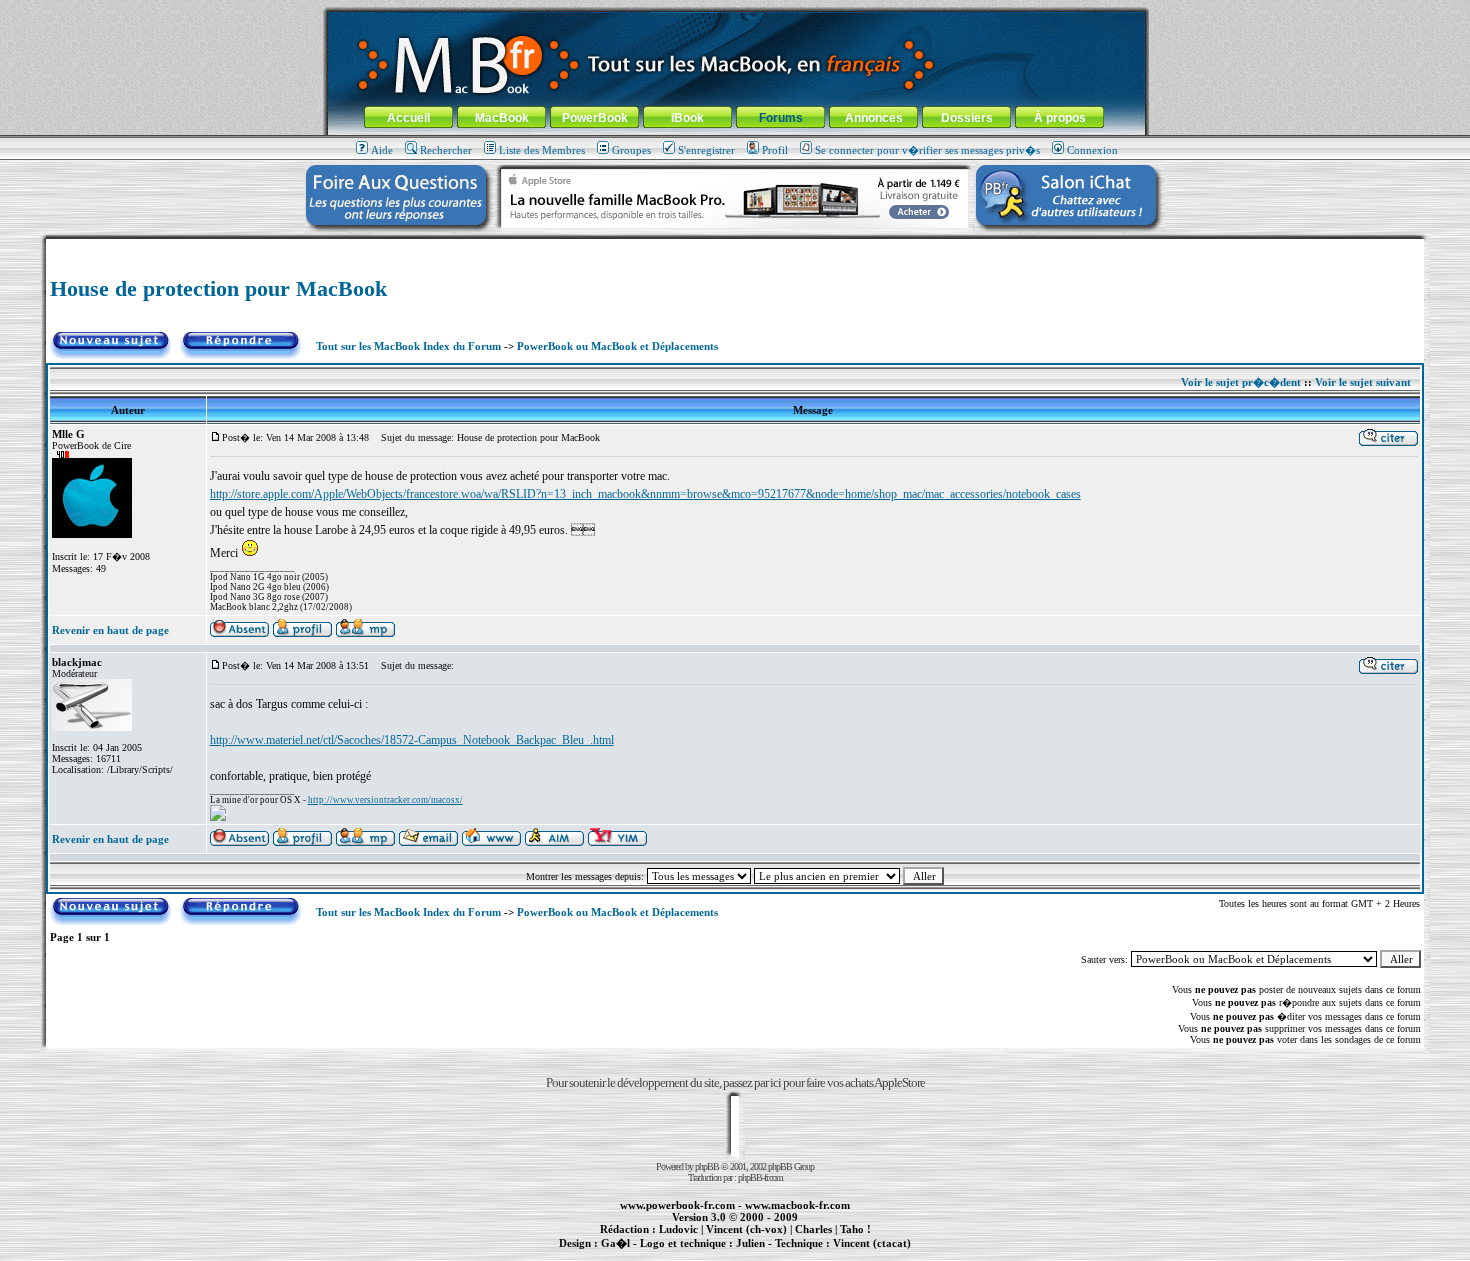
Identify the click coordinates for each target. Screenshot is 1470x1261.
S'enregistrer (706, 150)
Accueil (408, 118)
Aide (382, 150)
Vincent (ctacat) (872, 1243)
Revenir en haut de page (110, 630)
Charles (813, 1229)
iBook (687, 118)
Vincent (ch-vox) (746, 1229)
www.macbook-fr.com (797, 1205)
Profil (775, 150)
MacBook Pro (664, 1254)
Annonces (874, 118)
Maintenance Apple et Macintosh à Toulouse (767, 1254)
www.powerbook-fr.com (677, 1205)
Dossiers (967, 118)
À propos (1060, 118)
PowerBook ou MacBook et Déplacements (617, 346)
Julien (750, 1243)
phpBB (707, 1166)
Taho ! (855, 1229)
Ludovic (678, 1229)
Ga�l (615, 1243)
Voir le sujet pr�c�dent (1241, 382)
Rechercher (446, 150)
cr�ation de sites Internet (864, 1254)
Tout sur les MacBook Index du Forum (408, 346)
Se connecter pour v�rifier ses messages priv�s (927, 150)
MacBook (502, 118)
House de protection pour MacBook (218, 288)
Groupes (631, 150)
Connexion (1092, 150)
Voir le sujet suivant (1363, 382)
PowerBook (595, 118)
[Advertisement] (735, 246)
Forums (781, 118)
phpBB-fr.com (760, 1177)
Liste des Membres (542, 150)
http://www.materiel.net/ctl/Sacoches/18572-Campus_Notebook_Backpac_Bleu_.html (412, 740)
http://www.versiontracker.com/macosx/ (385, 800)
